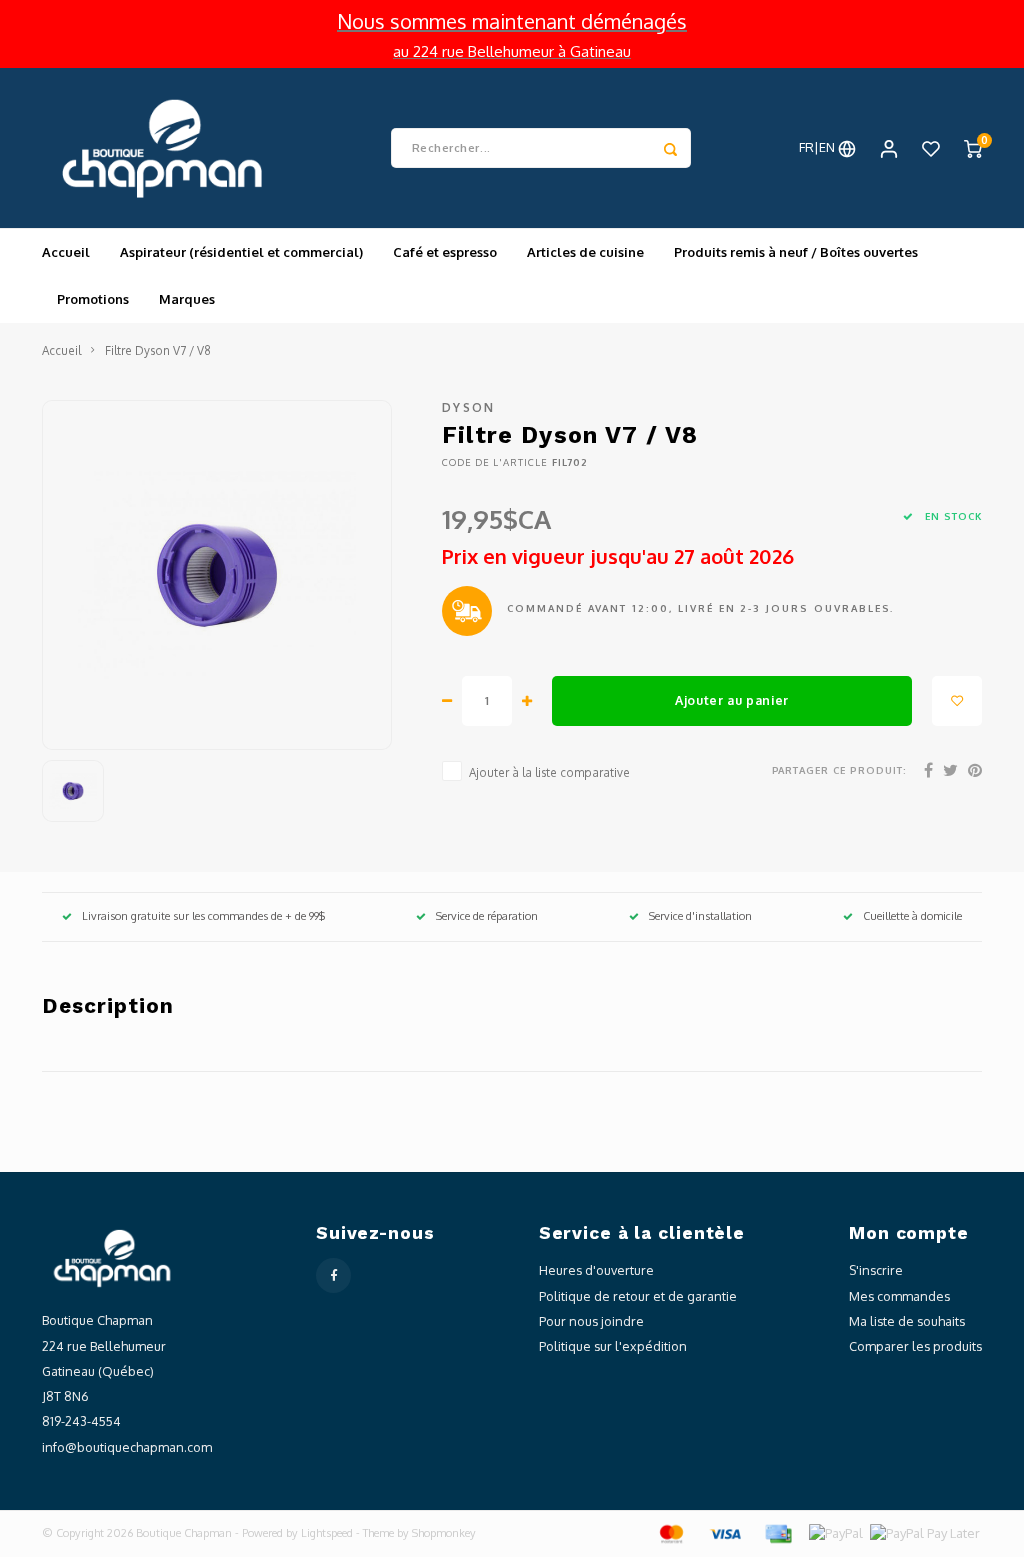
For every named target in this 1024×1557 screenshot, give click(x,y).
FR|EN (818, 147)
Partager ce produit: (840, 770)
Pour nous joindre (591, 1321)
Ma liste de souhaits (907, 1321)
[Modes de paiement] (670, 1532)
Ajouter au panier (732, 700)
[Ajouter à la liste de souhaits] (957, 701)
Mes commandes (899, 1296)
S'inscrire (876, 1270)
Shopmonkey (444, 1533)
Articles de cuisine (585, 252)
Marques (187, 299)
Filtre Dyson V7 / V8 (158, 350)
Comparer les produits (915, 1346)
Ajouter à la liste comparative (549, 772)
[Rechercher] (671, 148)
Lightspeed (327, 1533)
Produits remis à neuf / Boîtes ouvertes (796, 252)
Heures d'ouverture (596, 1270)
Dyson (469, 407)
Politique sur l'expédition (613, 1346)
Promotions (93, 299)
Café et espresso (445, 252)
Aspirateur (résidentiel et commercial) (241, 252)
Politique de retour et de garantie (638, 1296)
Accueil (66, 252)
